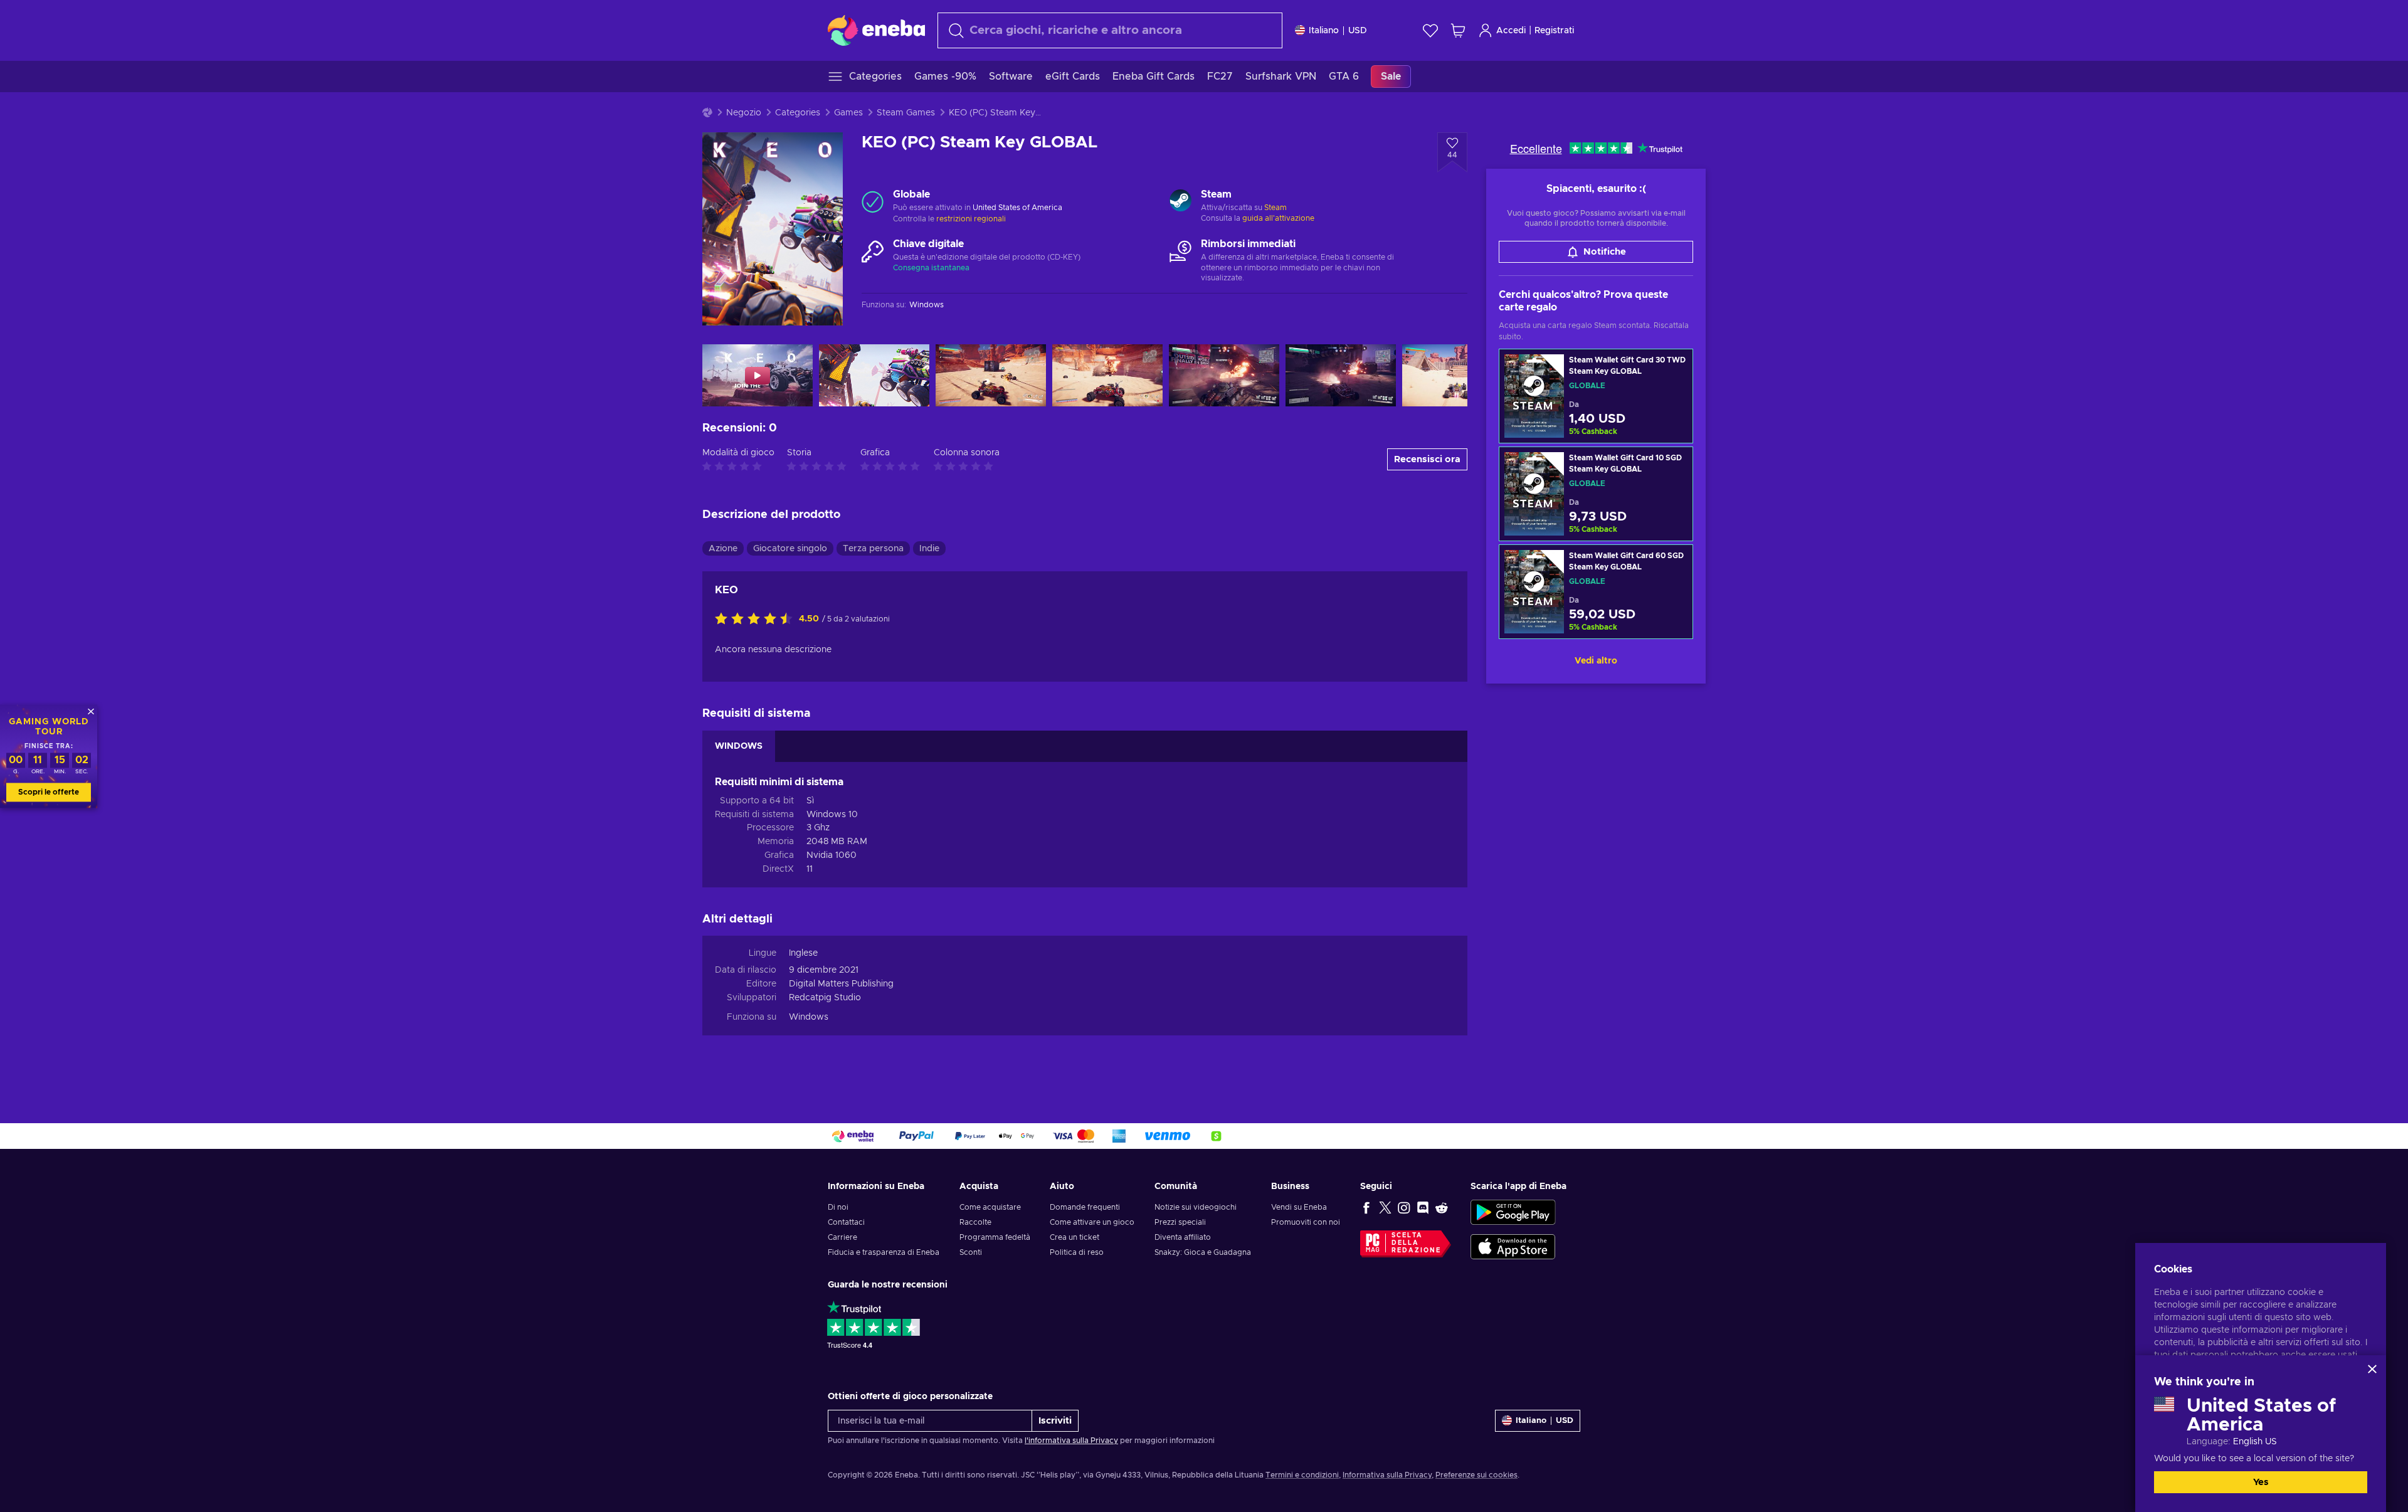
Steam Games (906, 113)
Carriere (842, 1237)
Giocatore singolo (790, 549)
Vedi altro (1596, 661)
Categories (798, 113)
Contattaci (846, 1222)
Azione (723, 549)
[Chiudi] (2372, 1369)
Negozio (744, 113)
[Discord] (1423, 1207)
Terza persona (873, 549)
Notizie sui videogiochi (1196, 1207)
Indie (929, 549)
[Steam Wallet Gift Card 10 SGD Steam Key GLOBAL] (1596, 494)
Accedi (1511, 31)
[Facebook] (1366, 1207)
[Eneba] (876, 30)
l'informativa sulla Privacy (1071, 1441)
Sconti (971, 1252)
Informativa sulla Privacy (1387, 1475)
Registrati (1554, 31)
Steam (1275, 208)
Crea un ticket (1075, 1237)
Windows (809, 1017)
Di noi (838, 1207)
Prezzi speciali (1180, 1222)
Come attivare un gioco (1092, 1222)
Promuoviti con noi (1306, 1222)
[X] (1385, 1207)
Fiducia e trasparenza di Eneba (884, 1252)
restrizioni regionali (971, 219)
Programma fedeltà (995, 1237)
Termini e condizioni (1302, 1475)
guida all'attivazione (1278, 218)
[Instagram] (1404, 1207)
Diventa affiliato (1183, 1237)
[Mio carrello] (1458, 30)
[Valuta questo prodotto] (757, 620)
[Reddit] (1442, 1207)
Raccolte (975, 1222)
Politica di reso (1077, 1252)
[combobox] (1110, 30)
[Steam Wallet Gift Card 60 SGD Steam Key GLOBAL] (1596, 592)
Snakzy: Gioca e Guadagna (1203, 1252)
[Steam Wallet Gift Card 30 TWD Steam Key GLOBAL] (1596, 396)
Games (848, 113)
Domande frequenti (1085, 1207)
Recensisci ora (1427, 459)
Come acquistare (990, 1207)
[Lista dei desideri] (1430, 30)
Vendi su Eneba (1299, 1207)
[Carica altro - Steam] (1180, 202)
